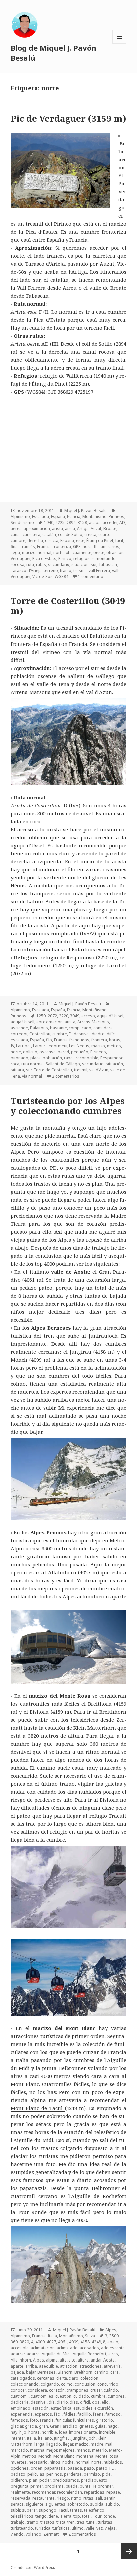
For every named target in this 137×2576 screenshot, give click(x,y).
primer (36, 2486)
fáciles (70, 2414)
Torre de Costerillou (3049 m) (68, 606)
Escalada (40, 517)
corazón (57, 2390)
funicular (63, 2420)
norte (58, 553)
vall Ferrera (99, 571)
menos (83, 2450)
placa (35, 1058)
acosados (89, 2348)
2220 (64, 1016)
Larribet (23, 1046)
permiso (92, 2474)
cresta (90, 535)
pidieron (19, 2480)
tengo (41, 2516)
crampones (77, 2390)
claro (74, 2378)
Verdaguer (20, 577)
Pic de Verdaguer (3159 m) (68, 118)
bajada (17, 2372)
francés (28, 547)
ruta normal (32, 1064)
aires (113, 2354)
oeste (99, 553)
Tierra (66, 2516)
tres (81, 2522)
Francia (74, 517)
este (80, 541)
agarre (33, 2354)
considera (103, 1028)
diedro (98, 1034)
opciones (20, 2468)
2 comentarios (66, 1076)
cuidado (81, 2396)
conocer (18, 2390)
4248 (96, 2342)
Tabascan (108, 565)
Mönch (19, 1360)
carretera (31, 535)
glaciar (17, 2426)
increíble (107, 2432)
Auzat (96, 529)
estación (40, 2408)
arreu (70, 529)
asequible (48, 2366)
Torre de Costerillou (53, 1070)
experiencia (22, 2414)
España (58, 517)
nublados (113, 2462)
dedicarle (20, 2402)
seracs (17, 2504)
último (78, 2528)
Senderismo (22, 523)
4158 (85, 2342)
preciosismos (66, 2480)
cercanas (46, 2378)
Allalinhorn (62, 1572)
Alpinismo (20, 517)
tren (71, 2522)
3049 (75, 1016)
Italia (52, 2336)
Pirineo (65, 559)
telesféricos (22, 2516)
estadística (61, 2408)
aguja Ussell (22, 1022)
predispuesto (94, 2480)
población (52, 1058)
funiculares (84, 2420)
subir (15, 2510)
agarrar (18, 2354)
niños (55, 2462)
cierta (62, 2378)
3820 (24, 2342)
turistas (105, 2522)
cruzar (96, 2390)
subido (112, 2504)
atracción (69, 2366)
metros (114, 1046)
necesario (38, 2462)
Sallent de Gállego (63, 1064)
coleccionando (25, 2384)
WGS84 (61, 577)
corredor (19, 1034)
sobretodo (78, 2504)
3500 (114, 2336)
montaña (85, 2456)
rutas (41, 565)
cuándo (111, 2390)
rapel (69, 1058)
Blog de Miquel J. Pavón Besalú (54, 53)
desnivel (82, 1034)
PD (112, 2468)
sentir (109, 2498)
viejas (110, 2528)
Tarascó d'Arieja (26, 571)
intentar (18, 2438)
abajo (113, 2342)
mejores (67, 2450)
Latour (39, 1046)
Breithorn (100, 1704)
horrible (49, 2432)
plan (33, 2480)
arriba (31, 2366)
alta (63, 2360)
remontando (104, 559)
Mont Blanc (64, 2456)
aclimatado (67, 2348)
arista (57, 529)
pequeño (80, 1052)
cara (115, 2372)
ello (105, 2402)
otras (112, 553)
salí (99, 2498)
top (77, 2516)
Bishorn (39, 1712)
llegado (54, 2444)
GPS (77, 547)
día (52, 2402)
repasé (113, 2492)
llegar (68, 2444)
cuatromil (20, 2396)
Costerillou (40, 1034)
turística (43, 2528)
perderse (73, 2474)
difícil (112, 1034)
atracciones (91, 2366)
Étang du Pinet (100, 541)
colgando (50, 2384)
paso (89, 2468)
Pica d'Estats (44, 559)
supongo (47, 2510)
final (15, 547)
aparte (17, 2366)
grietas (86, 2426)
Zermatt (51, 2534)
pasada (75, 2468)
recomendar (43, 2492)
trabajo (18, 2522)
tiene (53, 2516)
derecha (35, 541)
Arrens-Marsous (93, 1022)
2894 (71, 523)
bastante (58, 1028)
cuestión (63, 2396)
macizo (29, 553)
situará (17, 1070)
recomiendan (69, 2492)
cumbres (116, 2396)
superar (29, 2510)
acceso (88, 1016)
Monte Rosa (107, 2456)
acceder (110, 523)
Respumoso (112, 1058)
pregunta (19, 2486)
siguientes (55, 2504)
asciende (19, 1028)
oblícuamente (78, 553)
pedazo (18, 2474)
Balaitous (39, 1028)
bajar (31, 2372)
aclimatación (43, 2348)
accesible (20, 2348)
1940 (49, 523)
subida (97, 2504)
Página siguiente (129, 2551)
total (86, 2516)
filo (49, 1040)
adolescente (113, 2348)
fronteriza (62, 547)
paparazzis (55, 2468)
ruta (30, 565)
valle (116, 571)
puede (72, 2486)
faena (98, 2414)
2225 (60, 523)
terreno (51, 571)
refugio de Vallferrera (66, 376)
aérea (16, 529)
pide (106, 2474)
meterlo (100, 2450)
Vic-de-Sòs (42, 577)
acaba (95, 523)
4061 (63, 2342)
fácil (119, 541)
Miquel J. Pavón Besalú (85, 511)
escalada (19, 1040)
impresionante (83, 2432)
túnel (91, 2522)
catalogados (23, 2378)
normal (44, 553)
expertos (43, 2414)
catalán (49, 535)
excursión (104, 2408)
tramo (66, 571)
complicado (80, 1028)
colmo (67, 2384)
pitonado (19, 1058)
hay (14, 2432)
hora (87, 547)
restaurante (43, 2498)
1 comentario (91, 577)
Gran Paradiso (64, 2426)
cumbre (18, 541)
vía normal (32, 1076)
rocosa (17, 565)
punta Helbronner (96, 2486)
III (96, 547)
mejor (52, 2450)
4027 (51, 2342)
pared (63, 1052)
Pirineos (117, 517)
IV (12, 1046)
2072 (52, 1016)
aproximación (37, 529)
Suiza (90, 2336)
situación (80, 565)
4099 (74, 2342)
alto (72, 2360)
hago (113, 2426)
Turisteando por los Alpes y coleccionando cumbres (68, 1106)
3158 (82, 523)
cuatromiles (42, 2396)
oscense (47, 1052)
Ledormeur (57, 1046)
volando (33, 2534)
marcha (37, 2450)
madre (97, 2444)
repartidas (94, 2492)
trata (61, 2522)
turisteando (22, 2528)
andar (96, 2360)
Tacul (63, 2510)
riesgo (63, 2498)
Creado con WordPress (33, 2567)
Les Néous (79, 1046)
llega (15, 553)
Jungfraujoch (84, 2438)
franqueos (79, 1040)
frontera (99, 1040)
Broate (110, 529)
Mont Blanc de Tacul (38, 2108)
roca (15, 1064)
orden (36, 2468)
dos (96, 2402)
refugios (82, 559)
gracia (31, 2426)
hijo (23, 2432)
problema (54, 2486)
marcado (19, 2450)
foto (34, 2420)
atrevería (112, 2366)
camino (101, 2372)
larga (39, 2444)
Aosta (109, 2360)
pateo (102, 2468)
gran (43, 2426)
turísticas (61, 2528)
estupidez (83, 2408)
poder (45, 2480)
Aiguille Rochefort (90, 2354)
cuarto (105, 535)
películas (36, 2474)
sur (94, 565)
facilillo (84, 2414)
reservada (20, 2498)
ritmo (76, 2498)
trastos (47, 2522)
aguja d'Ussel (110, 1016)
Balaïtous (101, 636)
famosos (19, 2420)
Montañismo (95, 517)
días (74, 2402)
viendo (17, 2534)
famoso (113, 2414)
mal (109, 2444)
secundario (59, 565)
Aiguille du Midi (56, 2354)
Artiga (83, 529)
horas (115, 1040)
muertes (19, 2462)
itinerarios (110, 547)
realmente (20, 2492)
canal (16, 535)
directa (52, 541)
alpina (52, 2360)
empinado (20, 2408)
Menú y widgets (120, 44)
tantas (76, 2510)
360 (14, 2342)
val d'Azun (99, 1070)
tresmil (80, 571)
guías (100, 2426)
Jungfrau (81, 1352)
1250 (41, 1016)
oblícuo (30, 1052)
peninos (54, 2474)
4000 (40, 2342)
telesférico (94, 2510)
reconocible (87, 1058)
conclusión (85, 2384)
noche (68, 2462)
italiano (45, 2438)
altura (83, 2360)
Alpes (111, 2330)
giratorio (105, 2420)
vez (100, 2528)
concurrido (108, 2384)
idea (63, 2432)
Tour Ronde (104, 2516)
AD (122, 523)
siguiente (34, 2504)
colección (89, 2378)
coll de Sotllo (70, 535)
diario (62, 2402)
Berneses (46, 2372)
